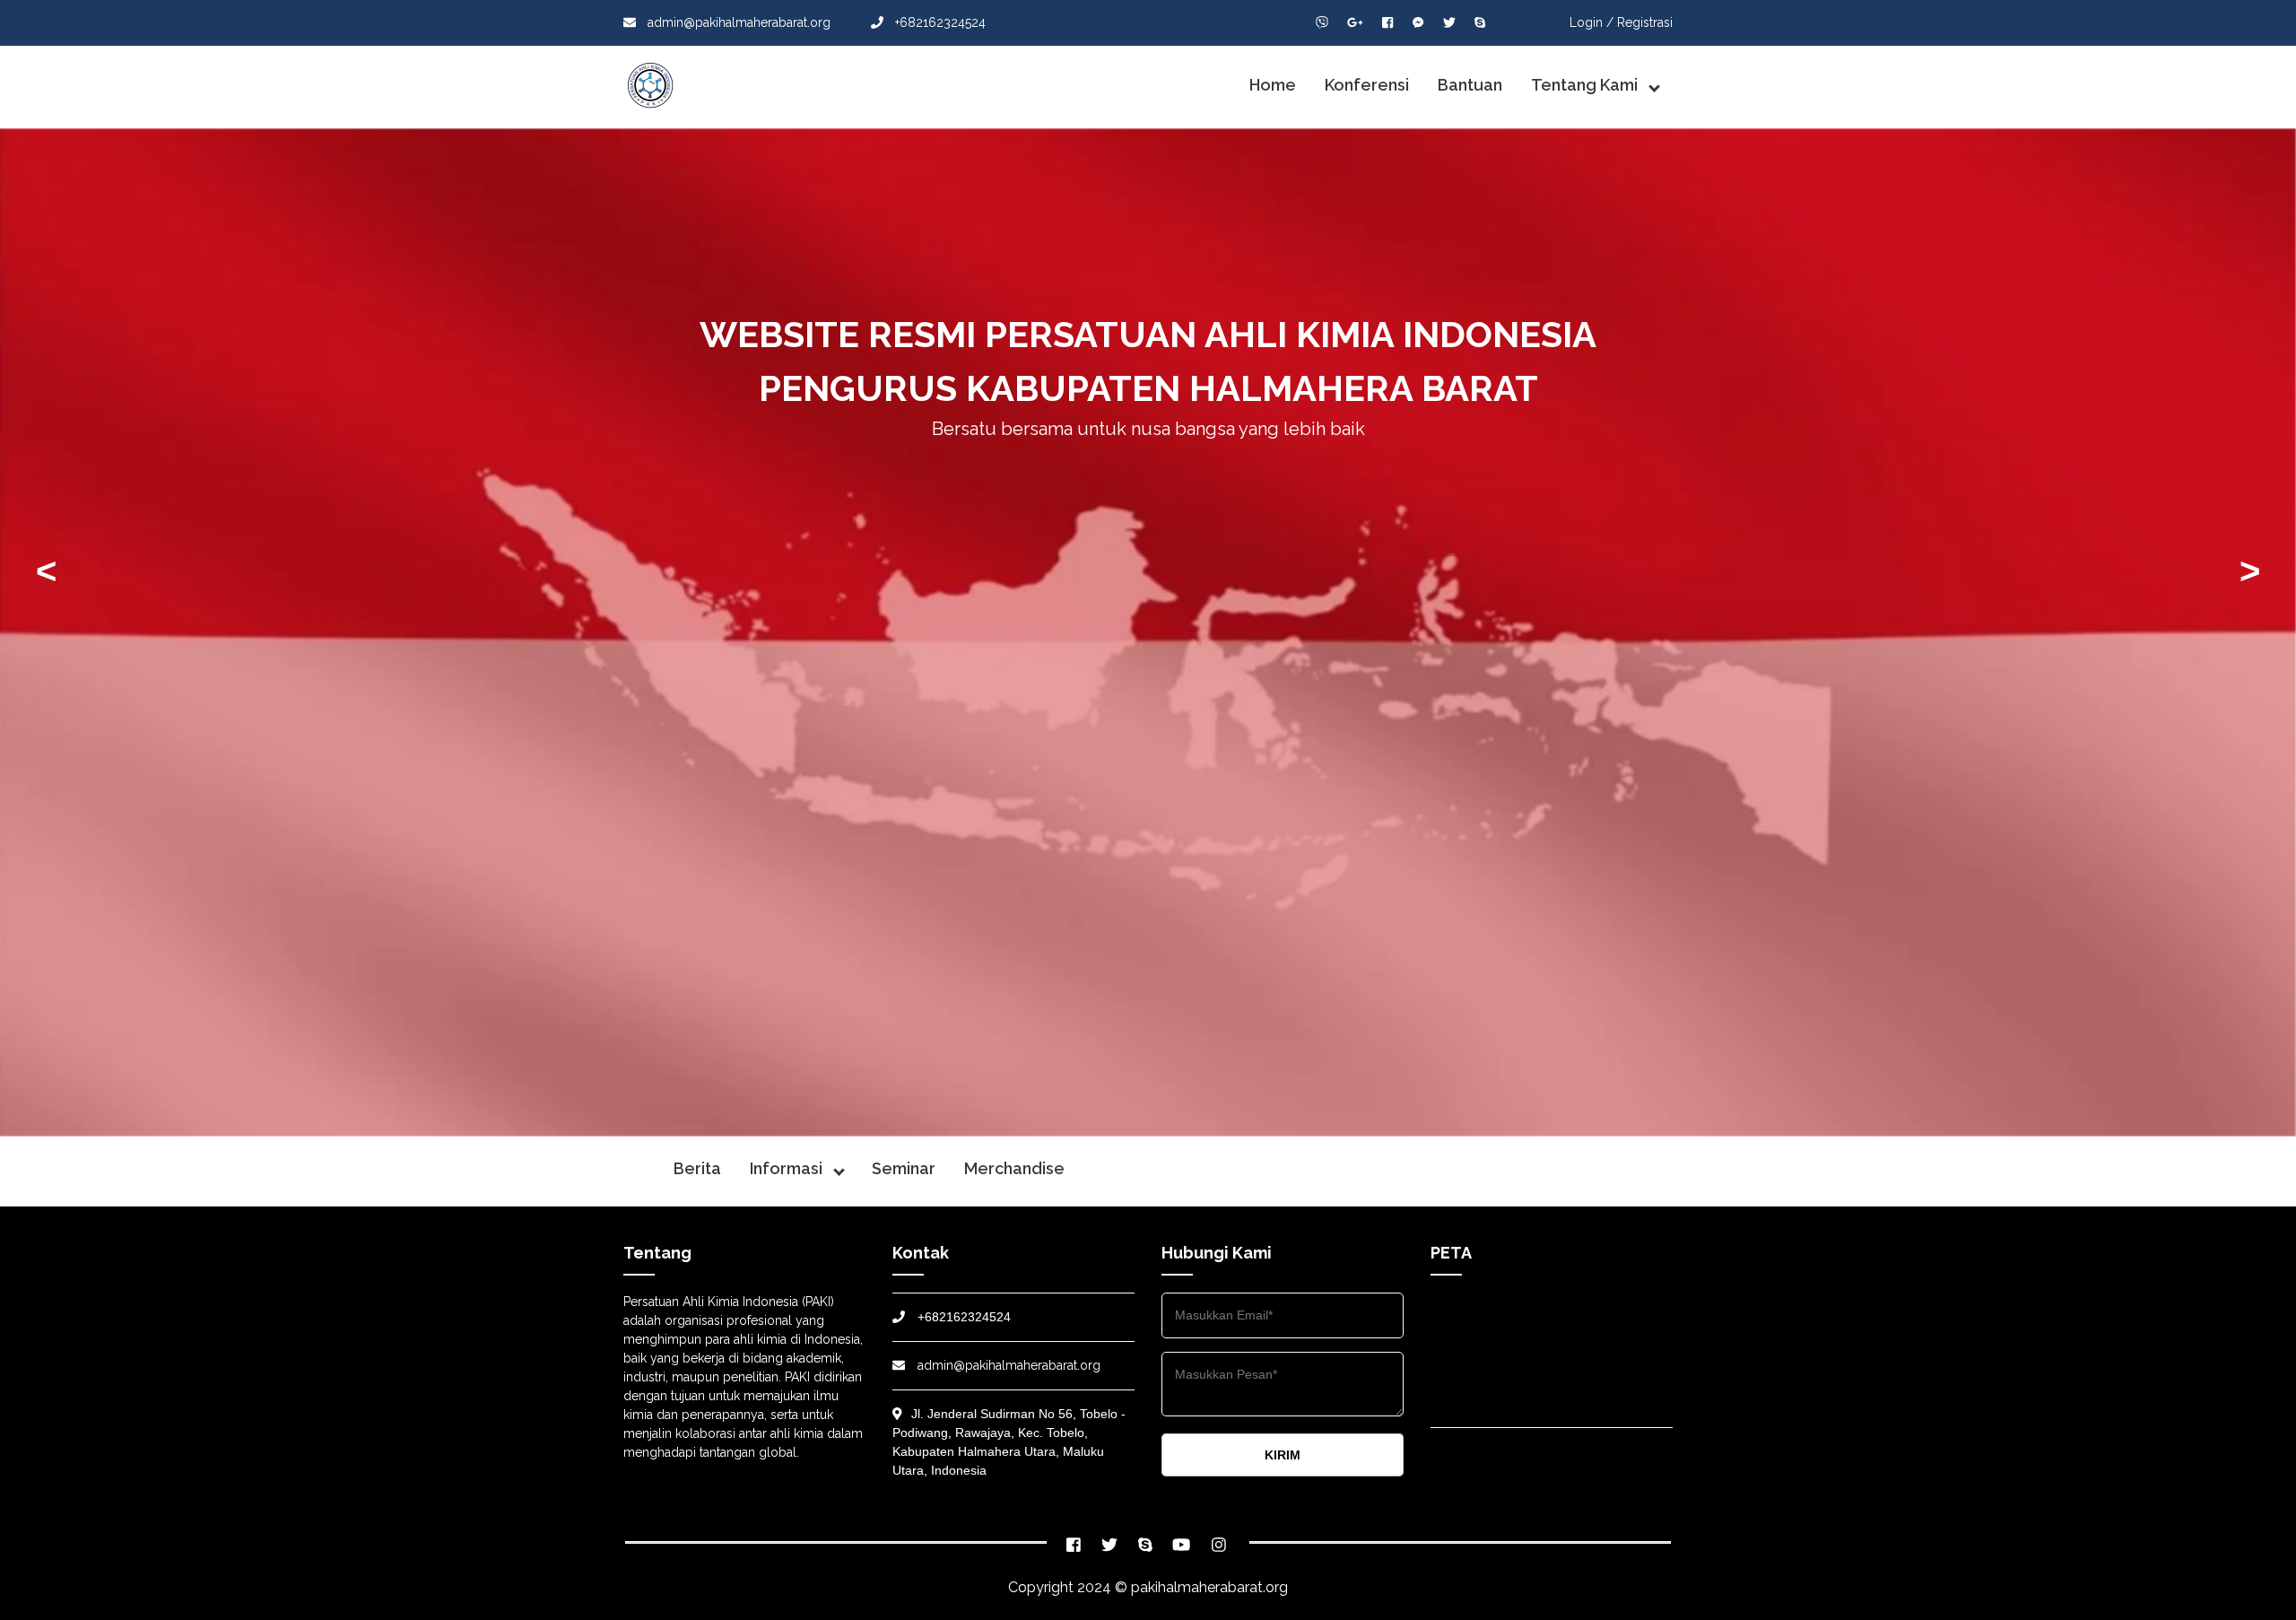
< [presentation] (46, 570)
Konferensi (1367, 85)
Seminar (904, 1168)
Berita (697, 1168)
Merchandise (1014, 1168)
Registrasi (1645, 22)
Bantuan (1470, 85)
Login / (1592, 22)
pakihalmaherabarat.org (1209, 1587)
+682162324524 (939, 22)
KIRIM (1283, 1455)
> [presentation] (2250, 570)
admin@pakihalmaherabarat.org (737, 22)
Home (1273, 85)
